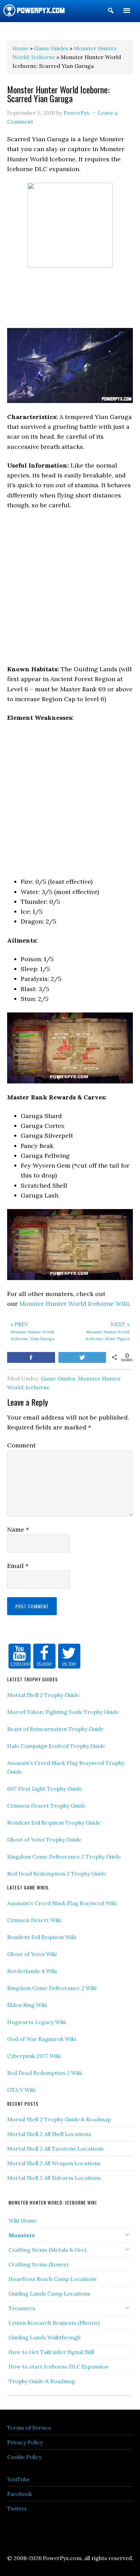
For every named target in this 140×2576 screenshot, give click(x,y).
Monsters (22, 2235)
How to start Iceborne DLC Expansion (58, 2367)
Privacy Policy (25, 2442)
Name (18, 1529)
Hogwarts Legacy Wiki (37, 2022)
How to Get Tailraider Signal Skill (51, 2352)
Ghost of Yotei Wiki (32, 1954)
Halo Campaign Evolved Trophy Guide (56, 1746)
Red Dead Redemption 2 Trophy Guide (57, 1874)
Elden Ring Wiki (27, 2005)
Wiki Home (23, 2221)
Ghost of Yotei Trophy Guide (44, 1840)
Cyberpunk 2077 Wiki (34, 2056)
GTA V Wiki (21, 2090)
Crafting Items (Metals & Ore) (47, 2250)
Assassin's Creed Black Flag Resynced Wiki (62, 1903)
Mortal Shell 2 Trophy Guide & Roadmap (59, 2119)
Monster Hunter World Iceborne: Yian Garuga (32, 1331)
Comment (21, 1445)
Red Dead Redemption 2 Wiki (45, 2073)
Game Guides (58, 1378)
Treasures (22, 2308)
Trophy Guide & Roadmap (42, 2381)
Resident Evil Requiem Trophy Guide (54, 1823)
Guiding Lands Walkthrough (45, 2337)
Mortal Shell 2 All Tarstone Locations (55, 2149)
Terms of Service (29, 2428)
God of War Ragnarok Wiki (41, 2039)
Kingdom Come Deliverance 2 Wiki (52, 1988)
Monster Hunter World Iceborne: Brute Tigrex (107, 1331)
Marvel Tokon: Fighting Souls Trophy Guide (63, 1712)
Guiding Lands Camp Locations (49, 2294)
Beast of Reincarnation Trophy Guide (55, 1729)
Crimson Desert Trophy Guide (46, 1806)
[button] (111, 12)
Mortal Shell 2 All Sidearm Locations (54, 2178)
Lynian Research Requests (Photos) (54, 2323)
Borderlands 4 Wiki (32, 1971)
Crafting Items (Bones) (38, 2264)
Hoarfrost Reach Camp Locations (52, 2279)
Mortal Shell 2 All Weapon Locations (54, 2163)
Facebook (20, 2494)
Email (18, 1566)
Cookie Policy (24, 2457)
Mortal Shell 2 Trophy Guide (43, 1695)
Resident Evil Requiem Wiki (42, 1937)
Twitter (17, 2508)
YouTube (19, 2479)
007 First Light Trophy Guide (45, 1789)
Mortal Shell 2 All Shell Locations (49, 2134)
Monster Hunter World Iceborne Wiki (74, 1304)
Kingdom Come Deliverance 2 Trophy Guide (64, 1857)
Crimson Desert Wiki (34, 1920)
